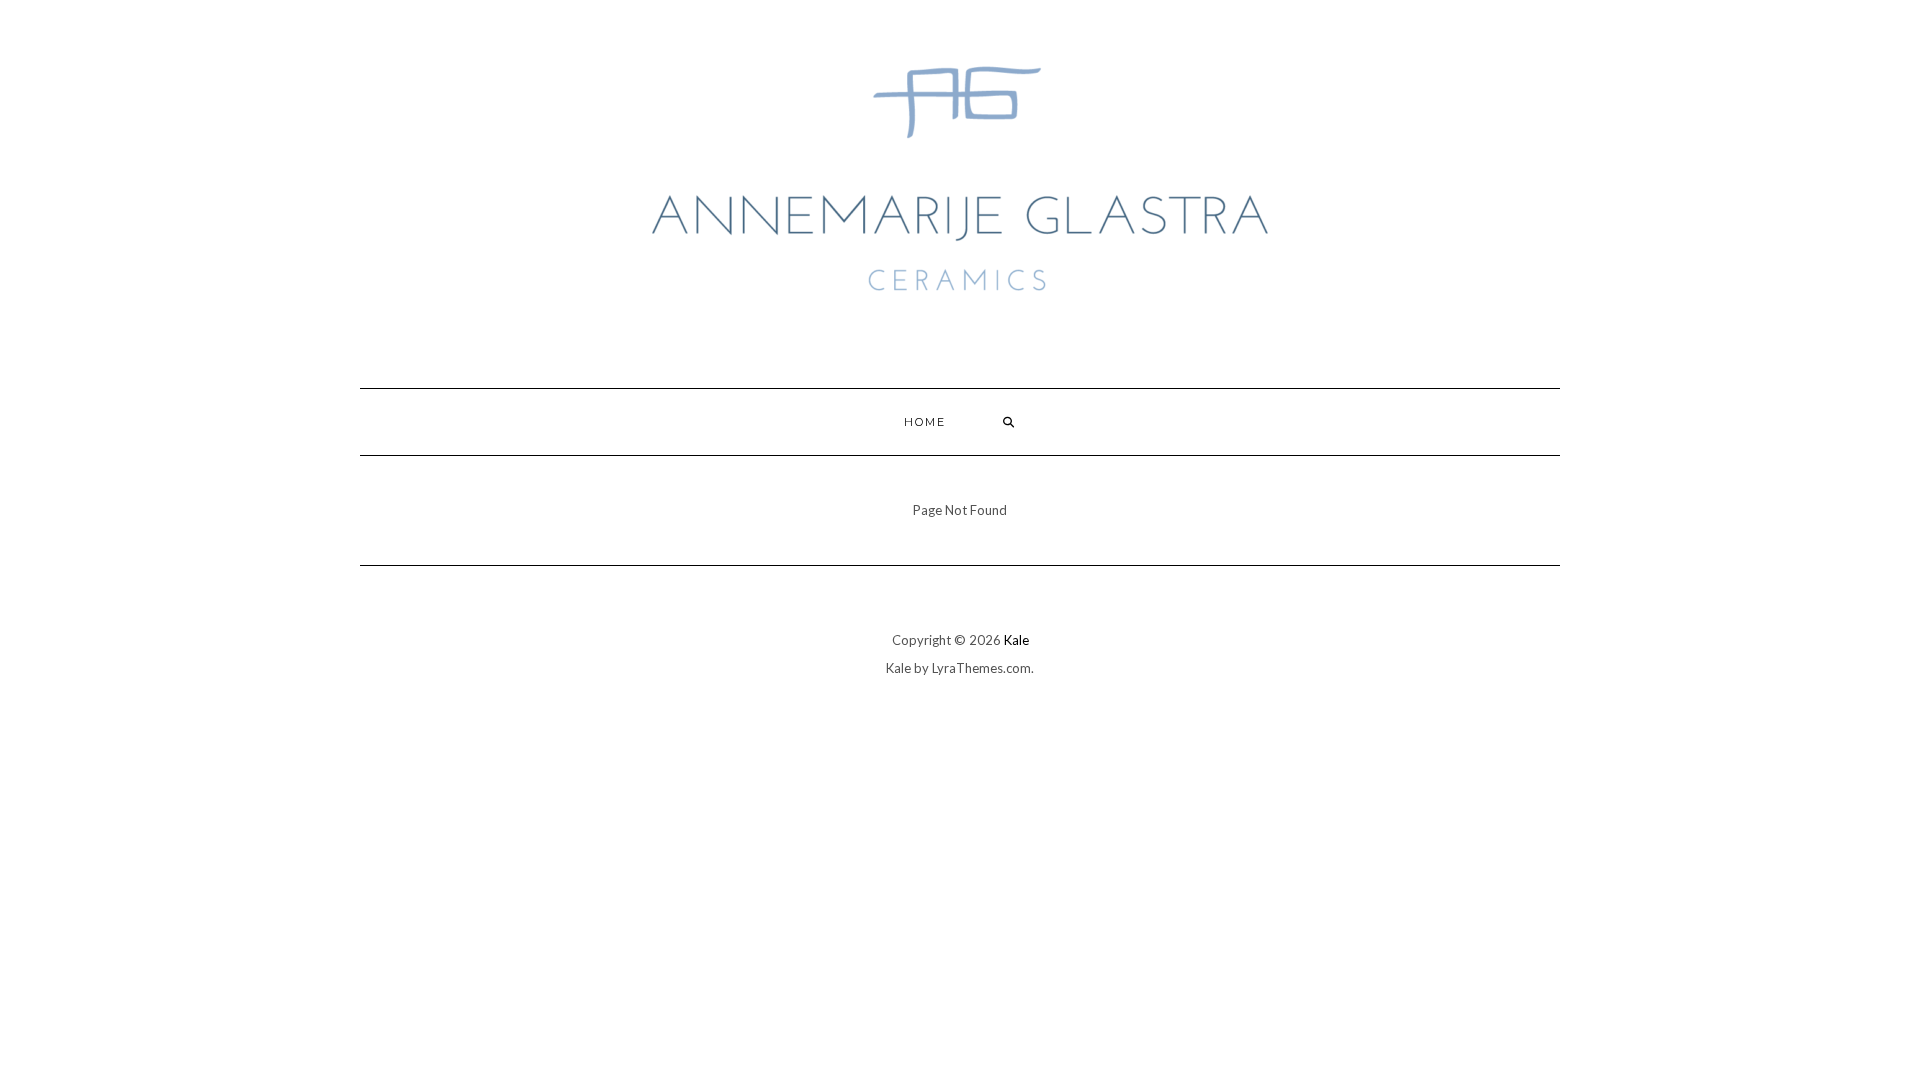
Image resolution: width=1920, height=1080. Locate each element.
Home (925, 422)
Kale (1016, 640)
